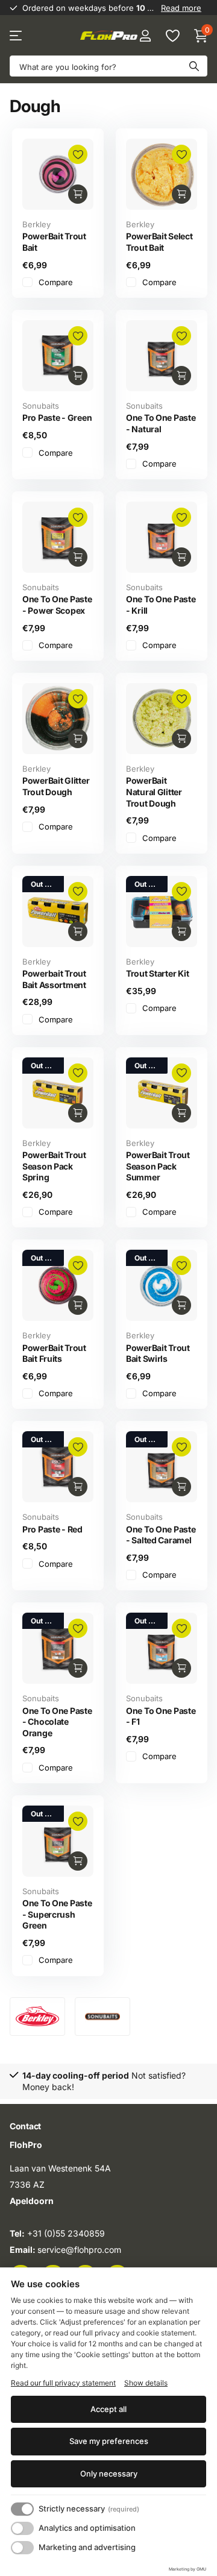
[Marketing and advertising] (22, 2548)
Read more (181, 8)
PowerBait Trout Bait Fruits (54, 1353)
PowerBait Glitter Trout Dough (56, 786)
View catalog (17, 36)
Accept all (108, 2409)
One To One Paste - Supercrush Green (57, 1914)
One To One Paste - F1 (161, 1716)
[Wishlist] (172, 36)
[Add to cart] (78, 194)
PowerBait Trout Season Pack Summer (158, 1166)
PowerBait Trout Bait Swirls (158, 1353)
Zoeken (194, 66)
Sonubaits (41, 406)
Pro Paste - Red (52, 1529)
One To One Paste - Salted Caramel (161, 1535)
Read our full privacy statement (63, 2383)
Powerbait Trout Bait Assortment (54, 979)
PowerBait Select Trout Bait (159, 242)
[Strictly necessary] (22, 2509)
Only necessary (109, 2474)
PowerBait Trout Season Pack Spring (54, 1166)
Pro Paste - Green (57, 417)
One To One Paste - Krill (161, 605)
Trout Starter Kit (157, 973)
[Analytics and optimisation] (22, 2528)
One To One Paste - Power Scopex (57, 605)
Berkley (36, 224)
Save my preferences (109, 2441)
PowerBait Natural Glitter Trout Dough (154, 792)
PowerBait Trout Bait (54, 242)
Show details (146, 2383)
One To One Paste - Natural (161, 423)
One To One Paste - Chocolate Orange (57, 1722)
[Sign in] (145, 36)
